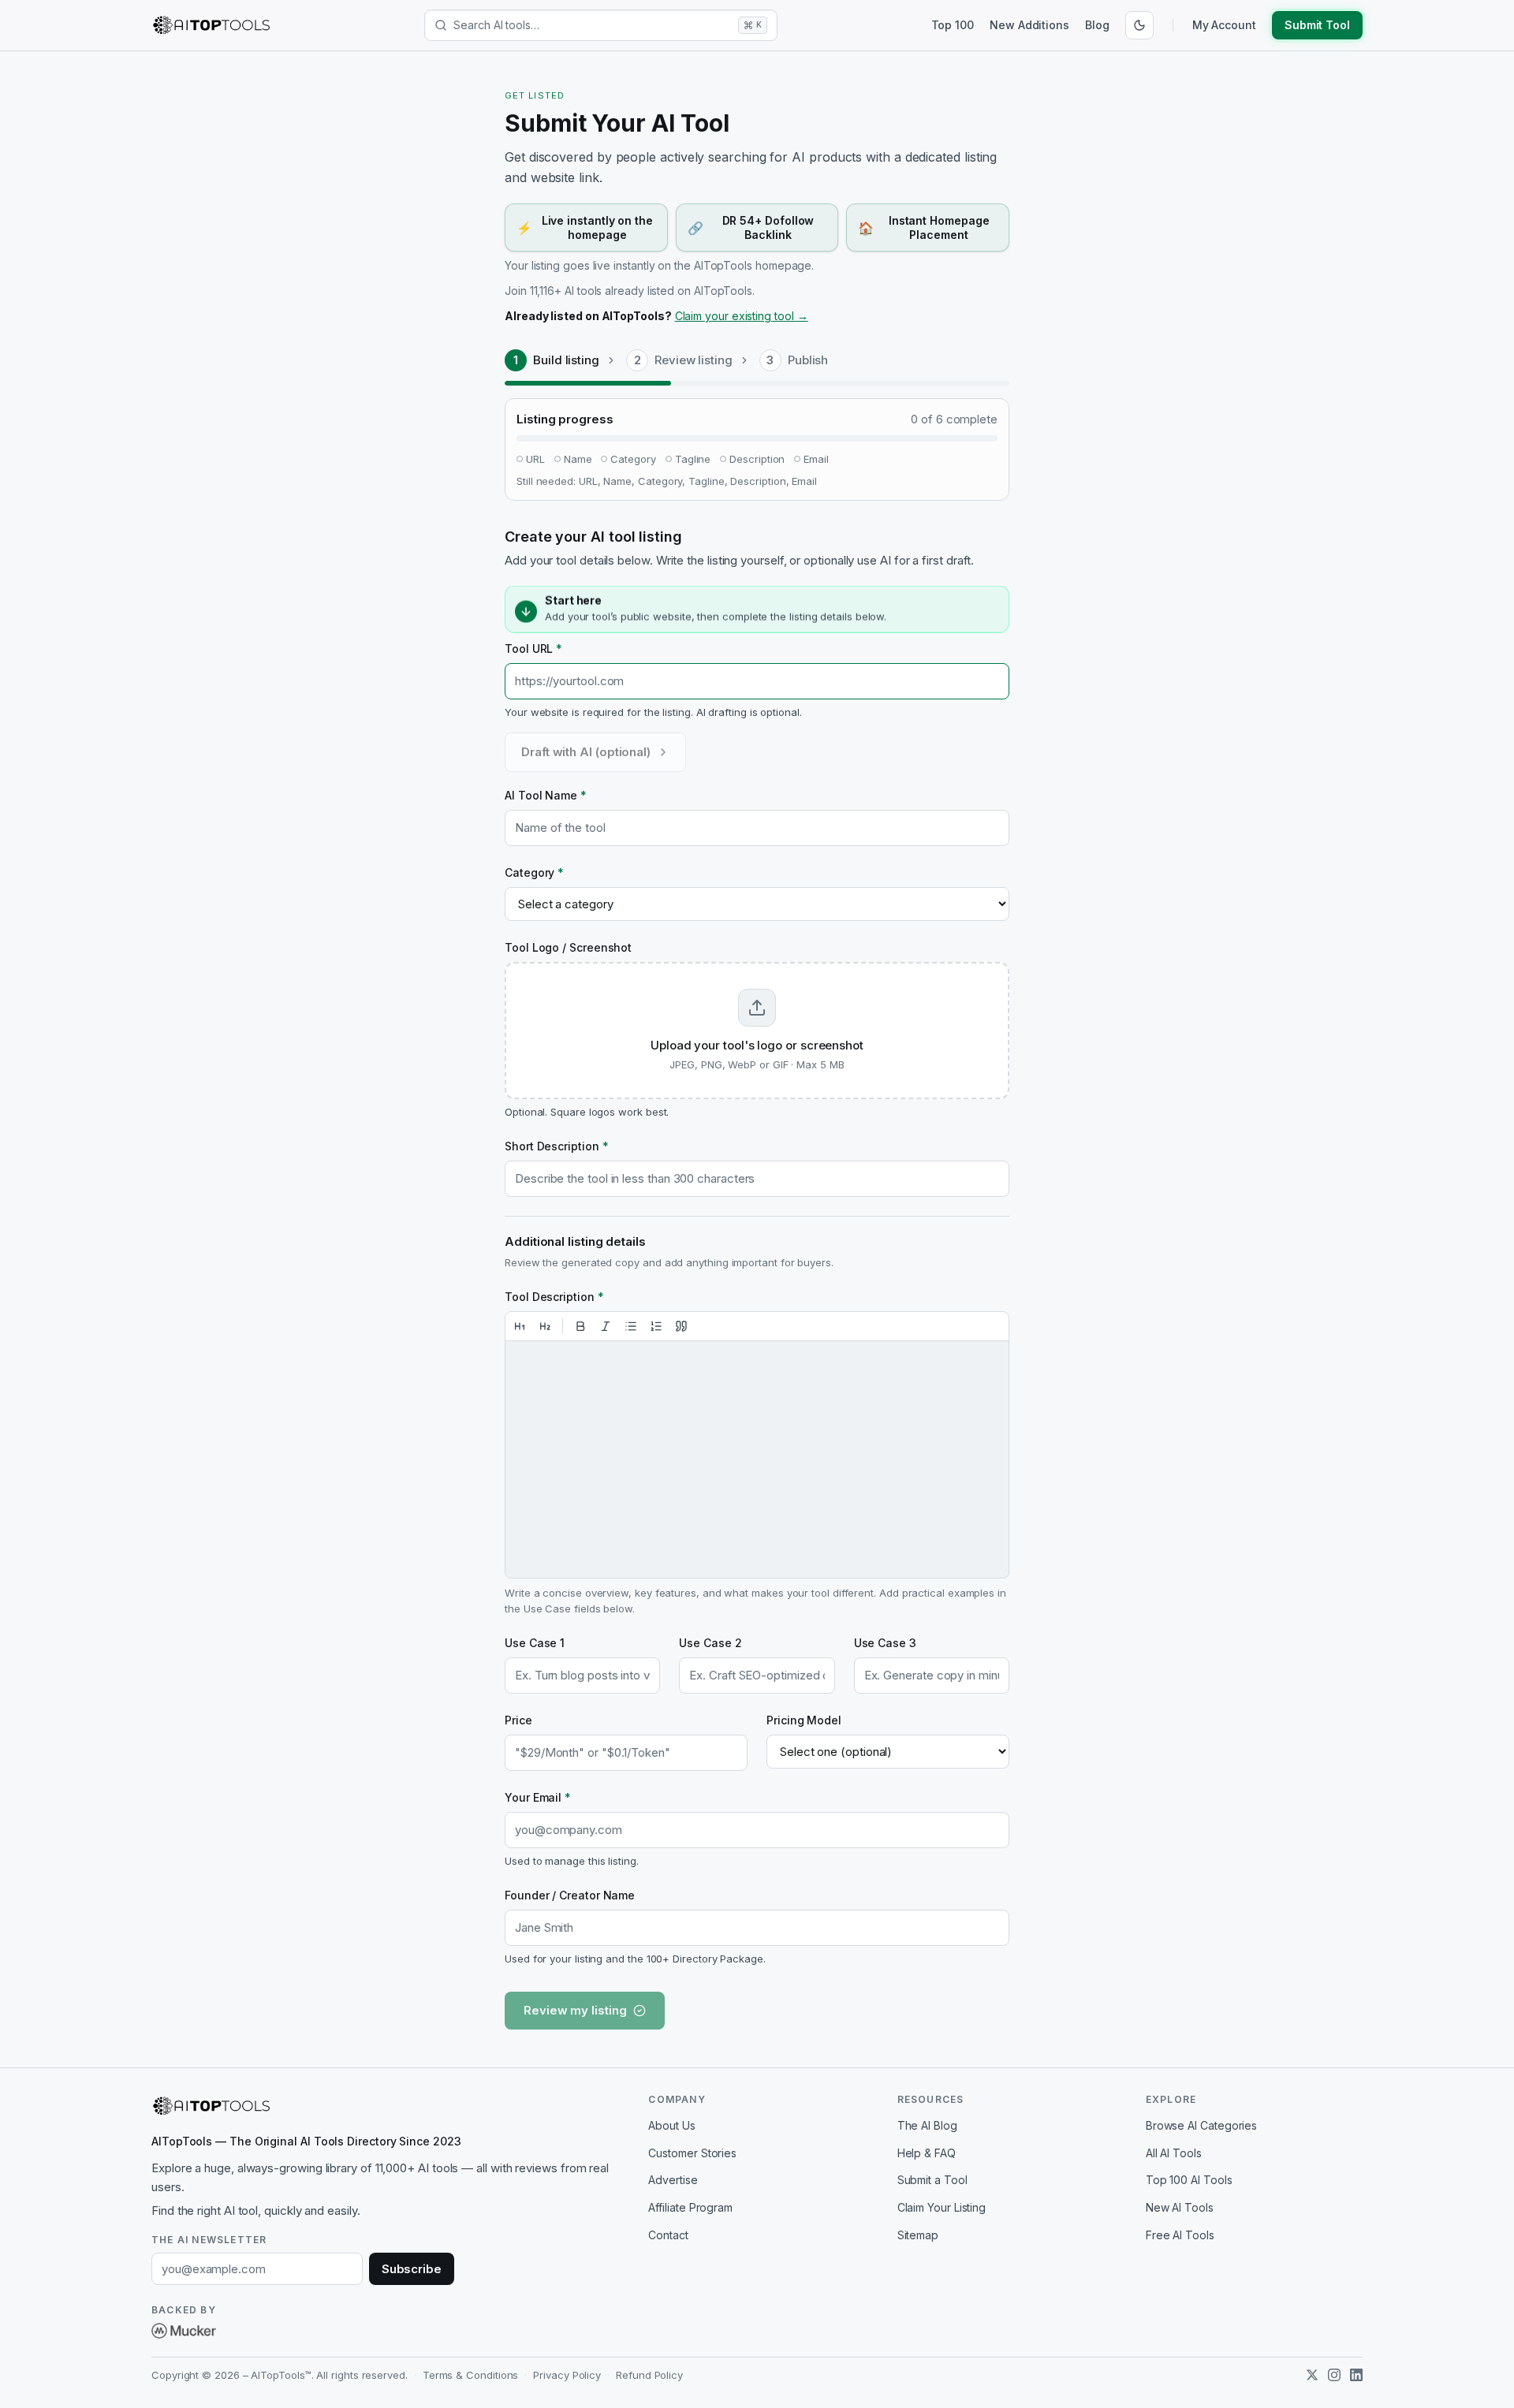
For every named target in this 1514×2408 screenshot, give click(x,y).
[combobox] (593, 25)
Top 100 (953, 25)
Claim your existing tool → (742, 316)
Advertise (673, 2180)
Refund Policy (649, 2375)
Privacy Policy (567, 2375)
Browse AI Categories (1201, 2125)
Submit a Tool (932, 2180)
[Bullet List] (631, 1326)
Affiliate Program (690, 2207)
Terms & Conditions (471, 2375)
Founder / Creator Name (570, 1895)
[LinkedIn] (1356, 2375)
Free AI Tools (1180, 2235)
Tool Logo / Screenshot (568, 947)
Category (534, 872)
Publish (808, 360)
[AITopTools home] (211, 25)
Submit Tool (1317, 25)
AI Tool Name (546, 795)
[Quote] (681, 1326)
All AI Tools (1174, 2153)
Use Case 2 (710, 1643)
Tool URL (533, 649)
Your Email (538, 1797)
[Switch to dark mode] (1139, 25)
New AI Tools (1180, 2207)
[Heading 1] (520, 1326)
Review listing (694, 360)
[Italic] (606, 1326)
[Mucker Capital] (184, 2331)
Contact (668, 2235)
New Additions (1029, 25)
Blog (1097, 25)
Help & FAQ (927, 2153)
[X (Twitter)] (1312, 2375)
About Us (671, 2125)
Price (518, 1720)
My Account (1224, 25)
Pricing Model (804, 1720)
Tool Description (554, 1297)
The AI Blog (927, 2125)
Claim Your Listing (942, 2207)
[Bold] (580, 1326)
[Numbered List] (656, 1326)
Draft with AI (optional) (586, 752)
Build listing (566, 360)
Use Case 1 (535, 1643)
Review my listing (575, 2010)
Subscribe (412, 2269)
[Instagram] (1334, 2375)
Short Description (556, 1146)
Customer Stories (692, 2153)
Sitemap (918, 2235)
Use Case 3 (885, 1643)
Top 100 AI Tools (1189, 2180)
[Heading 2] (545, 1326)
